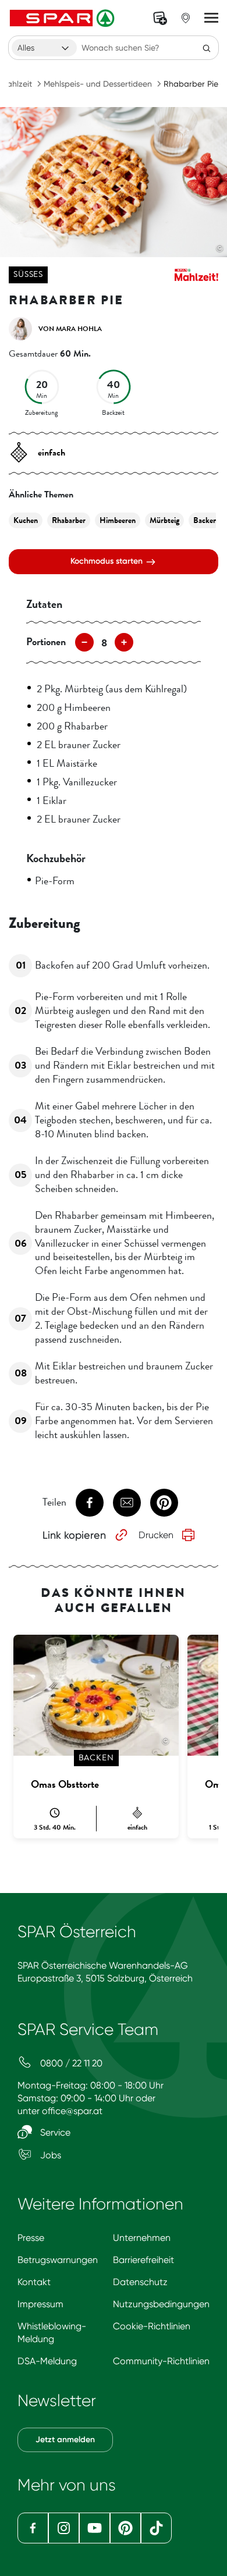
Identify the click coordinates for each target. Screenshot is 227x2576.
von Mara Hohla (70, 329)
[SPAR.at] (63, 18)
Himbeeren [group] (118, 520)
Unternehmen (142, 2238)
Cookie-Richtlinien (152, 2326)
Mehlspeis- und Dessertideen (98, 84)
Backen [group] (205, 520)
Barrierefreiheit (143, 2260)
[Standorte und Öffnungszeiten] (186, 18)
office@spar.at (72, 2111)
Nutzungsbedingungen (161, 2304)
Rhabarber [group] (69, 520)
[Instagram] (64, 2528)
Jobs (49, 2155)
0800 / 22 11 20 (70, 2063)
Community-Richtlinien (161, 2361)
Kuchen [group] (26, 520)
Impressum (40, 2304)
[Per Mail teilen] (127, 1503)
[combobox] (44, 48)
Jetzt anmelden (65, 2440)
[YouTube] (95, 2528)
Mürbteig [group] (164, 520)
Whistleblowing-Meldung (52, 2333)
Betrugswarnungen (58, 2260)
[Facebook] (33, 2528)
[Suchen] (207, 48)
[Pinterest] (125, 2528)
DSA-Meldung (47, 2361)
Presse (31, 2238)
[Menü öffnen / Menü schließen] (211, 18)
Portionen (46, 642)
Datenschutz (140, 2282)
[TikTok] (156, 2528)
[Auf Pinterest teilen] (164, 1503)
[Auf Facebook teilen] (90, 1503)
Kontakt (34, 2282)
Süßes (28, 274)
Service (54, 2132)
